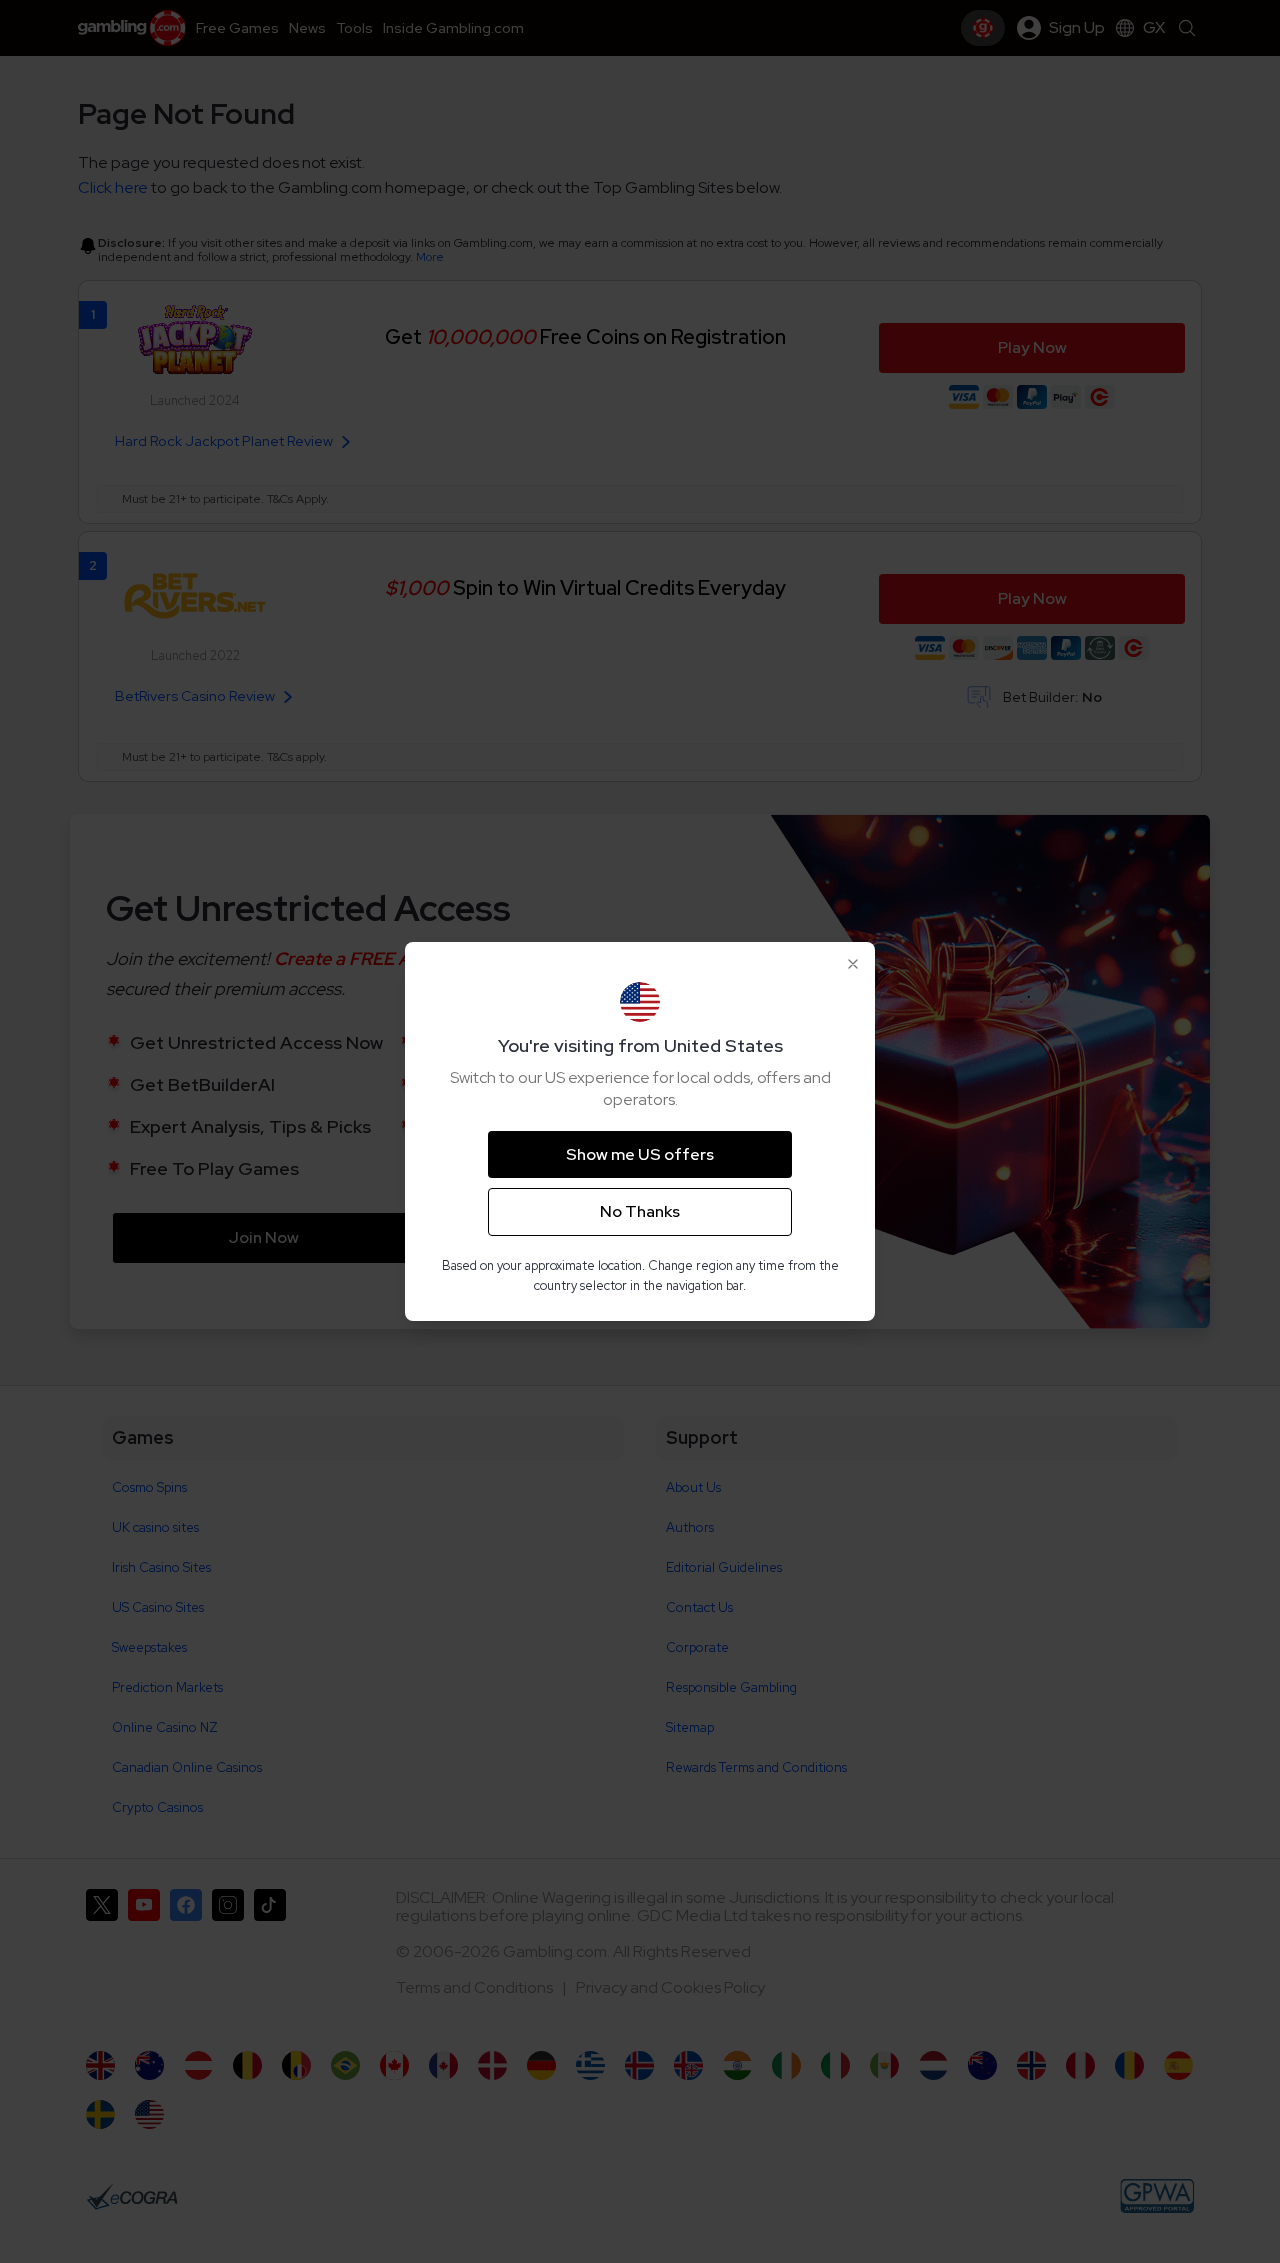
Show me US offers (640, 1154)
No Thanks (640, 1211)
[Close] (853, 964)
